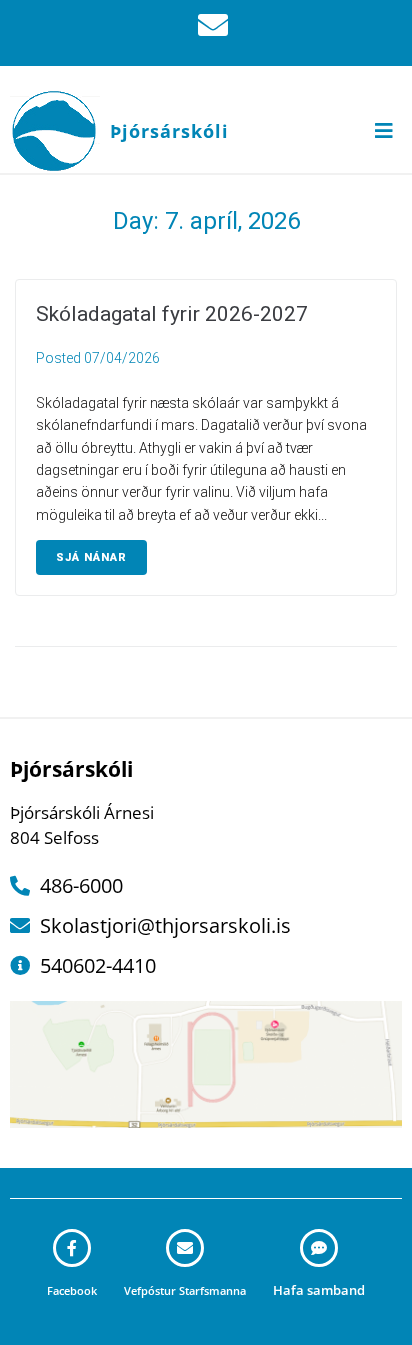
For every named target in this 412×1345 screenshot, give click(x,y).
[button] (384, 130)
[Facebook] (72, 1248)
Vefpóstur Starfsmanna (185, 1290)
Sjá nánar (91, 557)
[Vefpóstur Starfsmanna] (185, 1248)
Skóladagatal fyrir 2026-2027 (172, 314)
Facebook (72, 1290)
